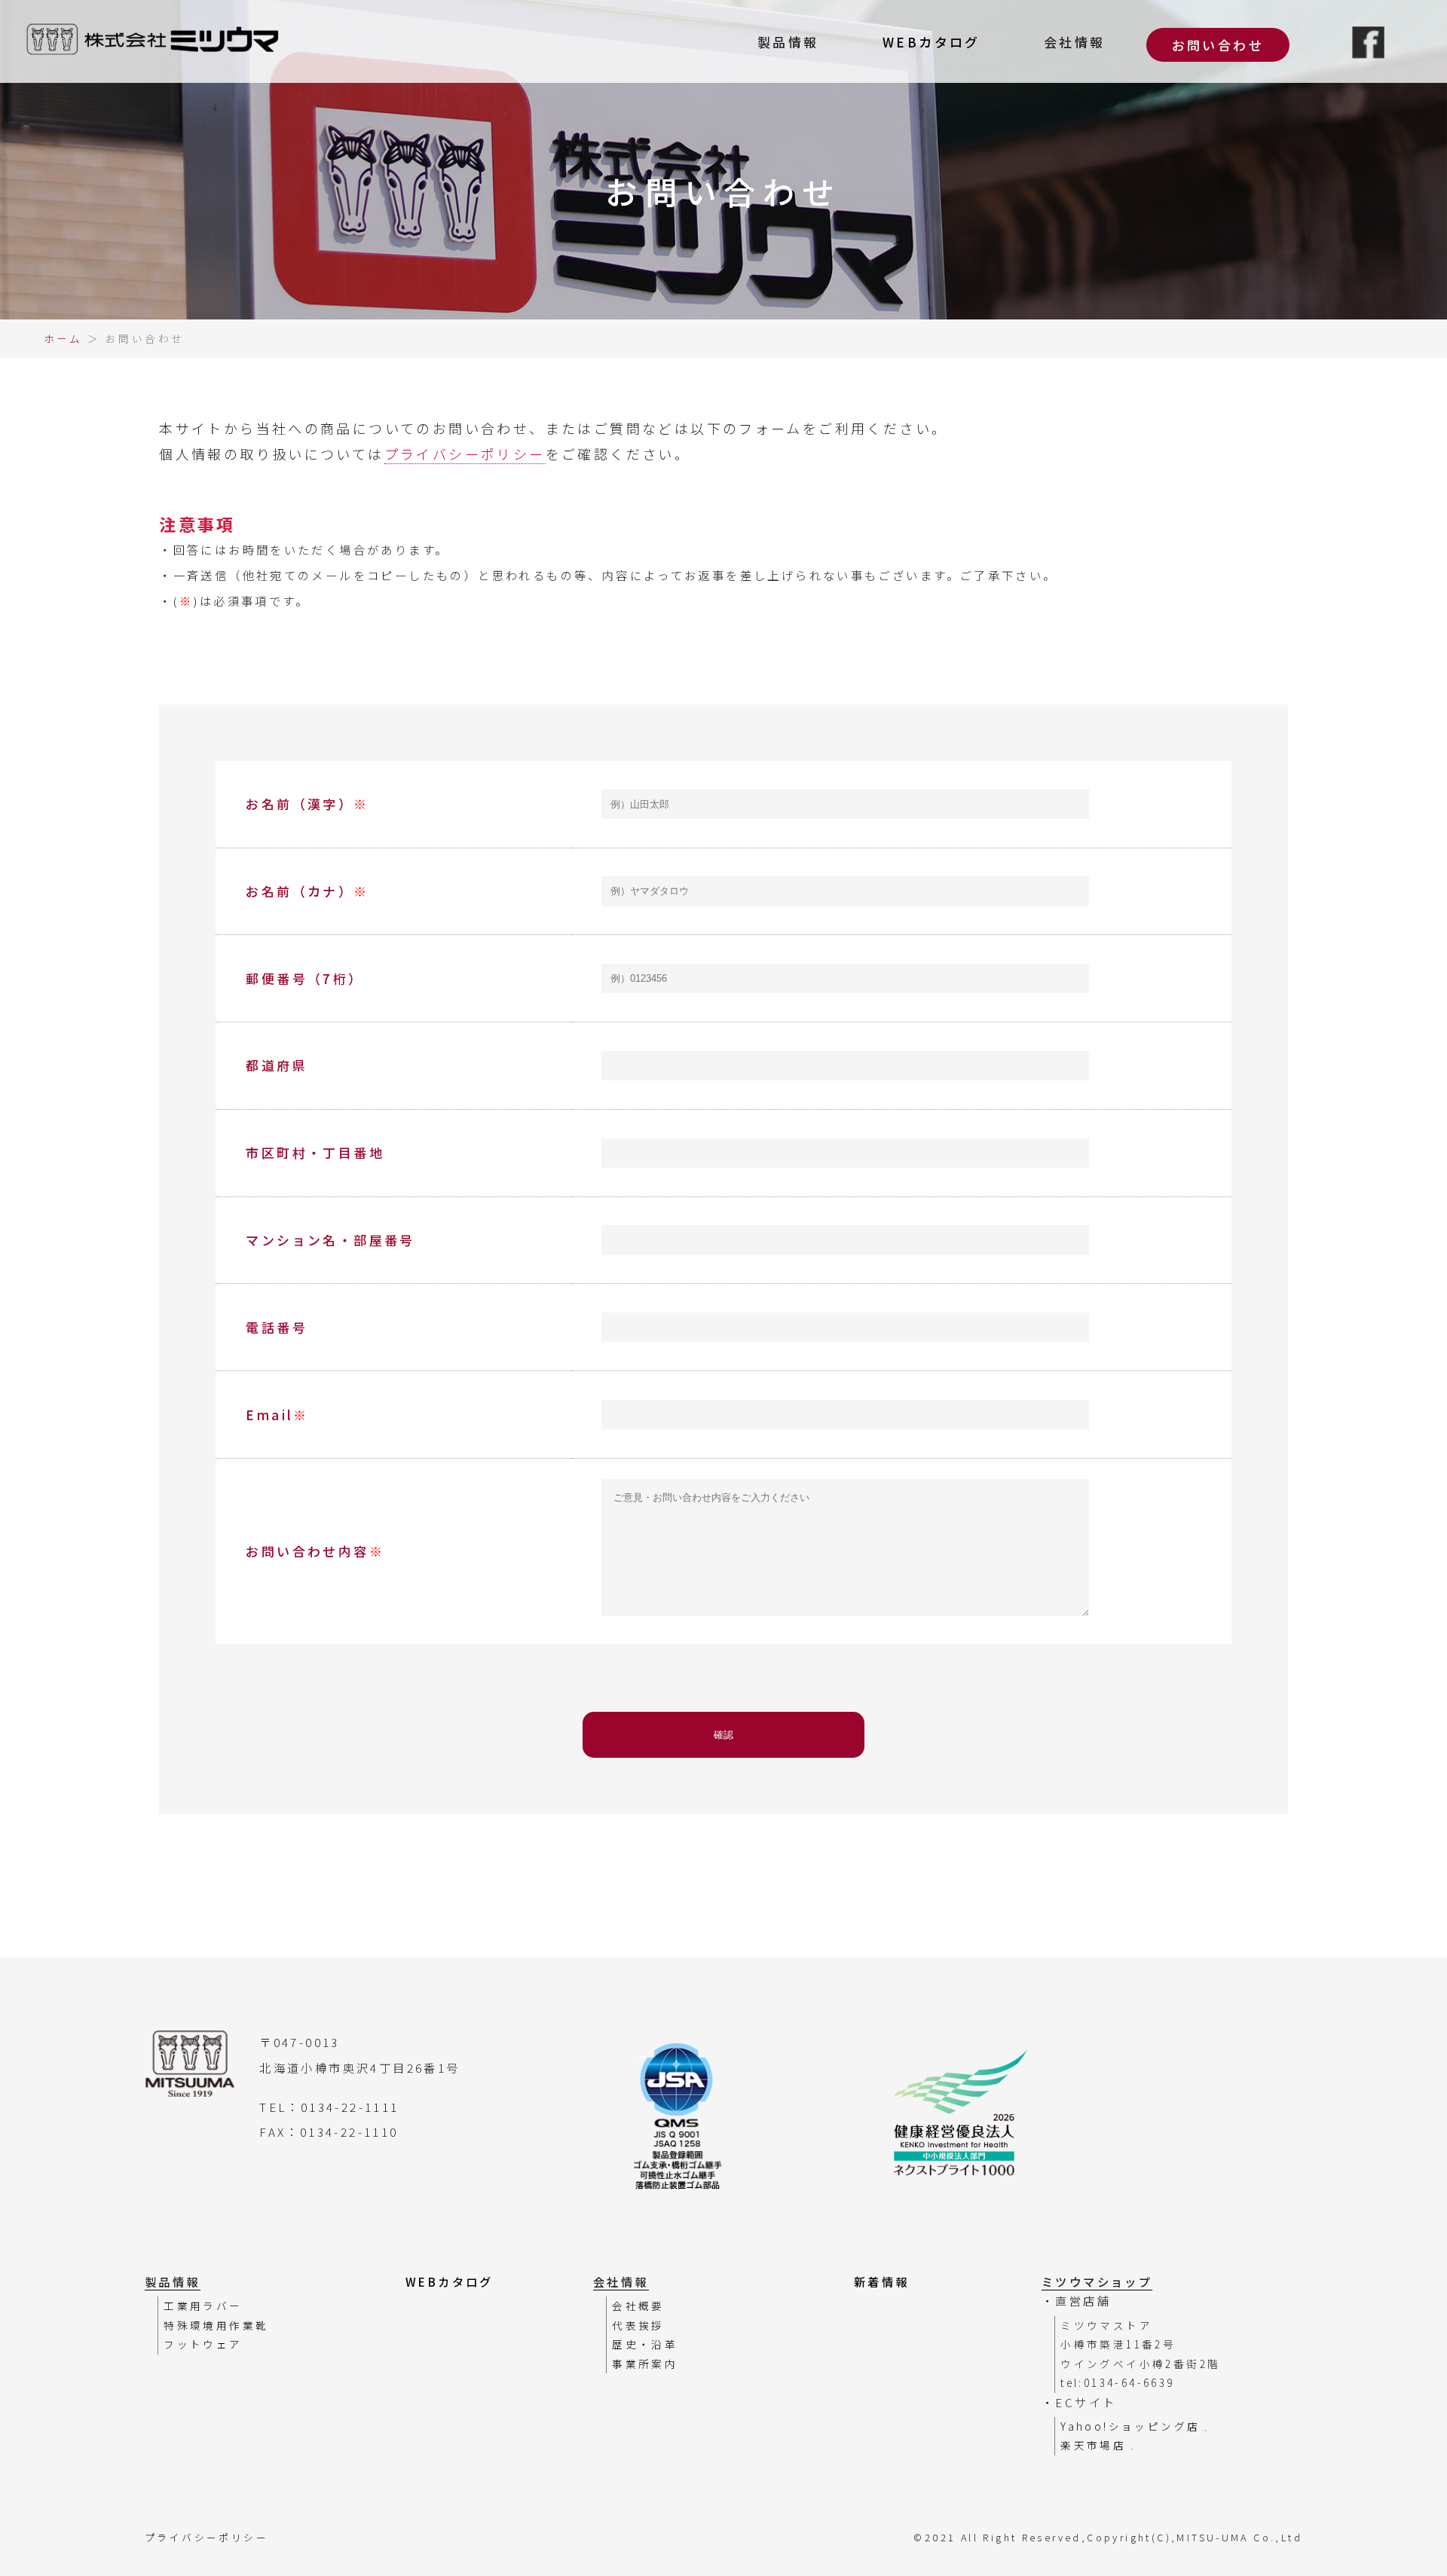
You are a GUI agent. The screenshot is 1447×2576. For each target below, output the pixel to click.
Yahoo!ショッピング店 (1133, 2426)
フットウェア (203, 2344)
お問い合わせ (1218, 45)
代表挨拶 (638, 2325)
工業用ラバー (203, 2306)
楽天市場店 (1095, 2445)
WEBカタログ (932, 42)
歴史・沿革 (645, 2344)
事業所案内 (645, 2364)
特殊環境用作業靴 (216, 2325)
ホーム (63, 338)
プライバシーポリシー (465, 454)
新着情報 (882, 2281)
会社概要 (638, 2306)
